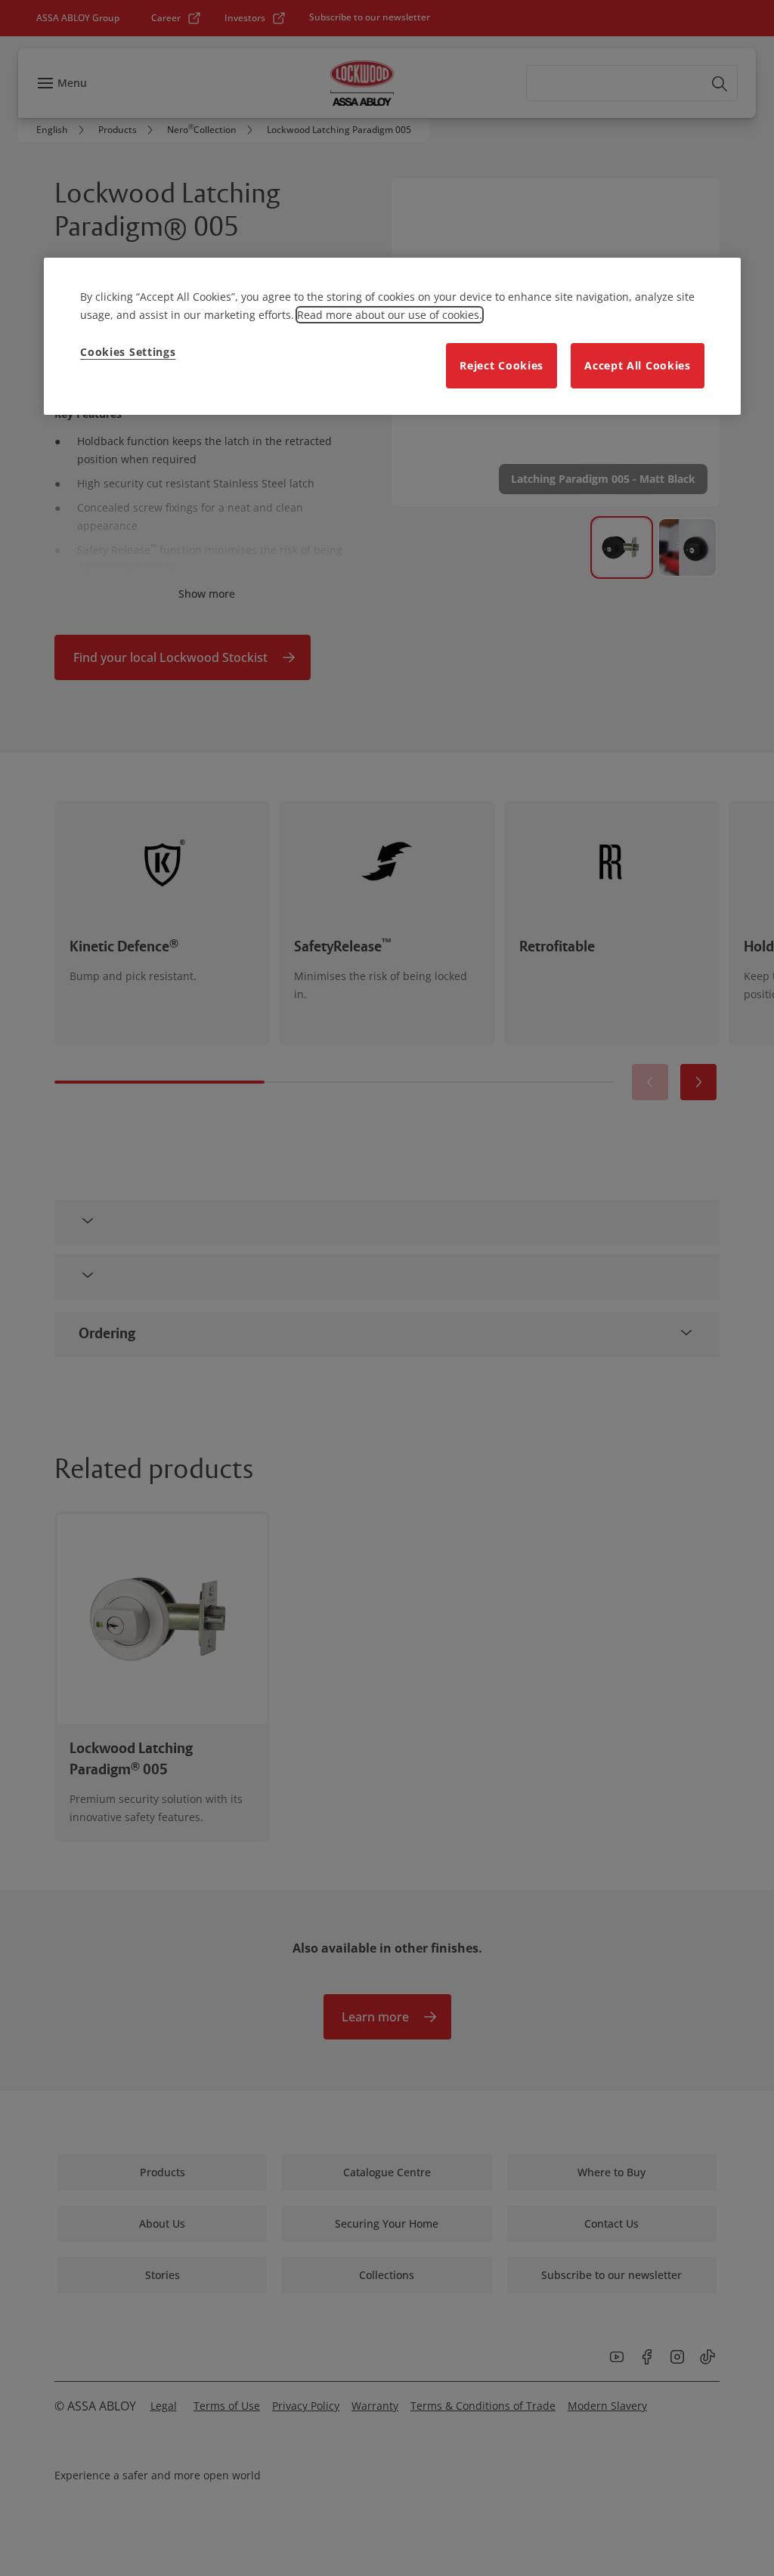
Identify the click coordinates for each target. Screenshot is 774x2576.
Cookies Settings (128, 352)
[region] (392, 336)
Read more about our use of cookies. (390, 315)
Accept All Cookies (638, 365)
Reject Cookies (502, 365)
